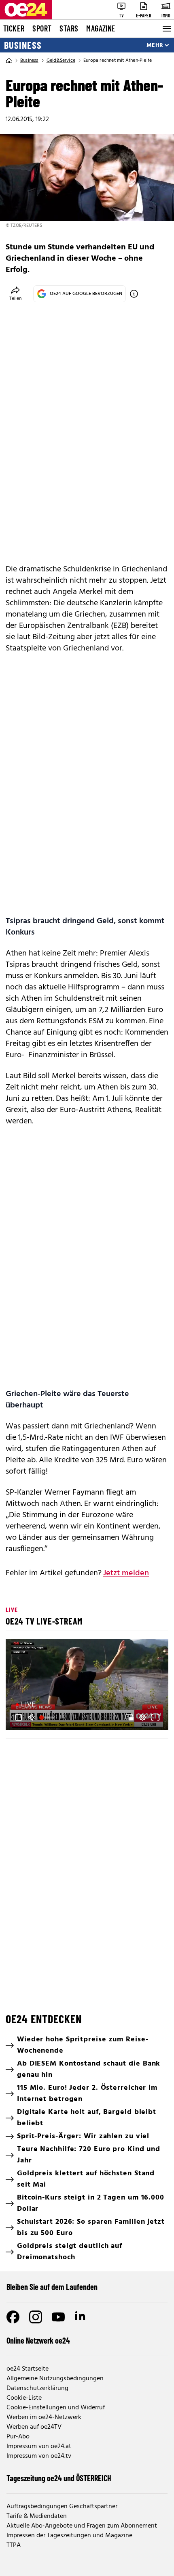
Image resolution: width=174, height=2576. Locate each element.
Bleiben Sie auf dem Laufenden (52, 2287)
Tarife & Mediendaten (37, 2516)
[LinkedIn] (81, 2317)
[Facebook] (13, 2317)
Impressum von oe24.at (39, 2446)
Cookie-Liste (24, 2398)
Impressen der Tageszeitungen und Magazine (69, 2536)
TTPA (14, 2545)
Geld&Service (61, 61)
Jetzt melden (126, 1573)
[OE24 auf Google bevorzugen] (134, 294)
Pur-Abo (18, 2437)
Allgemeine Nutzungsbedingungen (55, 2379)
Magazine (101, 28)
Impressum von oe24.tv (39, 2456)
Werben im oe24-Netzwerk (44, 2417)
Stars (69, 28)
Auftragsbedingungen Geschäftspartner (62, 2507)
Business (23, 45)
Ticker (14, 28)
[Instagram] (36, 2317)
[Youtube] (58, 2317)
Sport (42, 28)
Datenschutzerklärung (37, 2388)
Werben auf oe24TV (34, 2427)
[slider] (48, 1717)
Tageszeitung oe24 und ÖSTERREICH (59, 2478)
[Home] (9, 61)
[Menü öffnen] (166, 29)
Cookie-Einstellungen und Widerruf (56, 2408)
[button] (88, 1686)
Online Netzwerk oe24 (38, 2340)
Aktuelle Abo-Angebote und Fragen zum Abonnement (82, 2526)
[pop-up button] (142, 1717)
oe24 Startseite (28, 2369)
